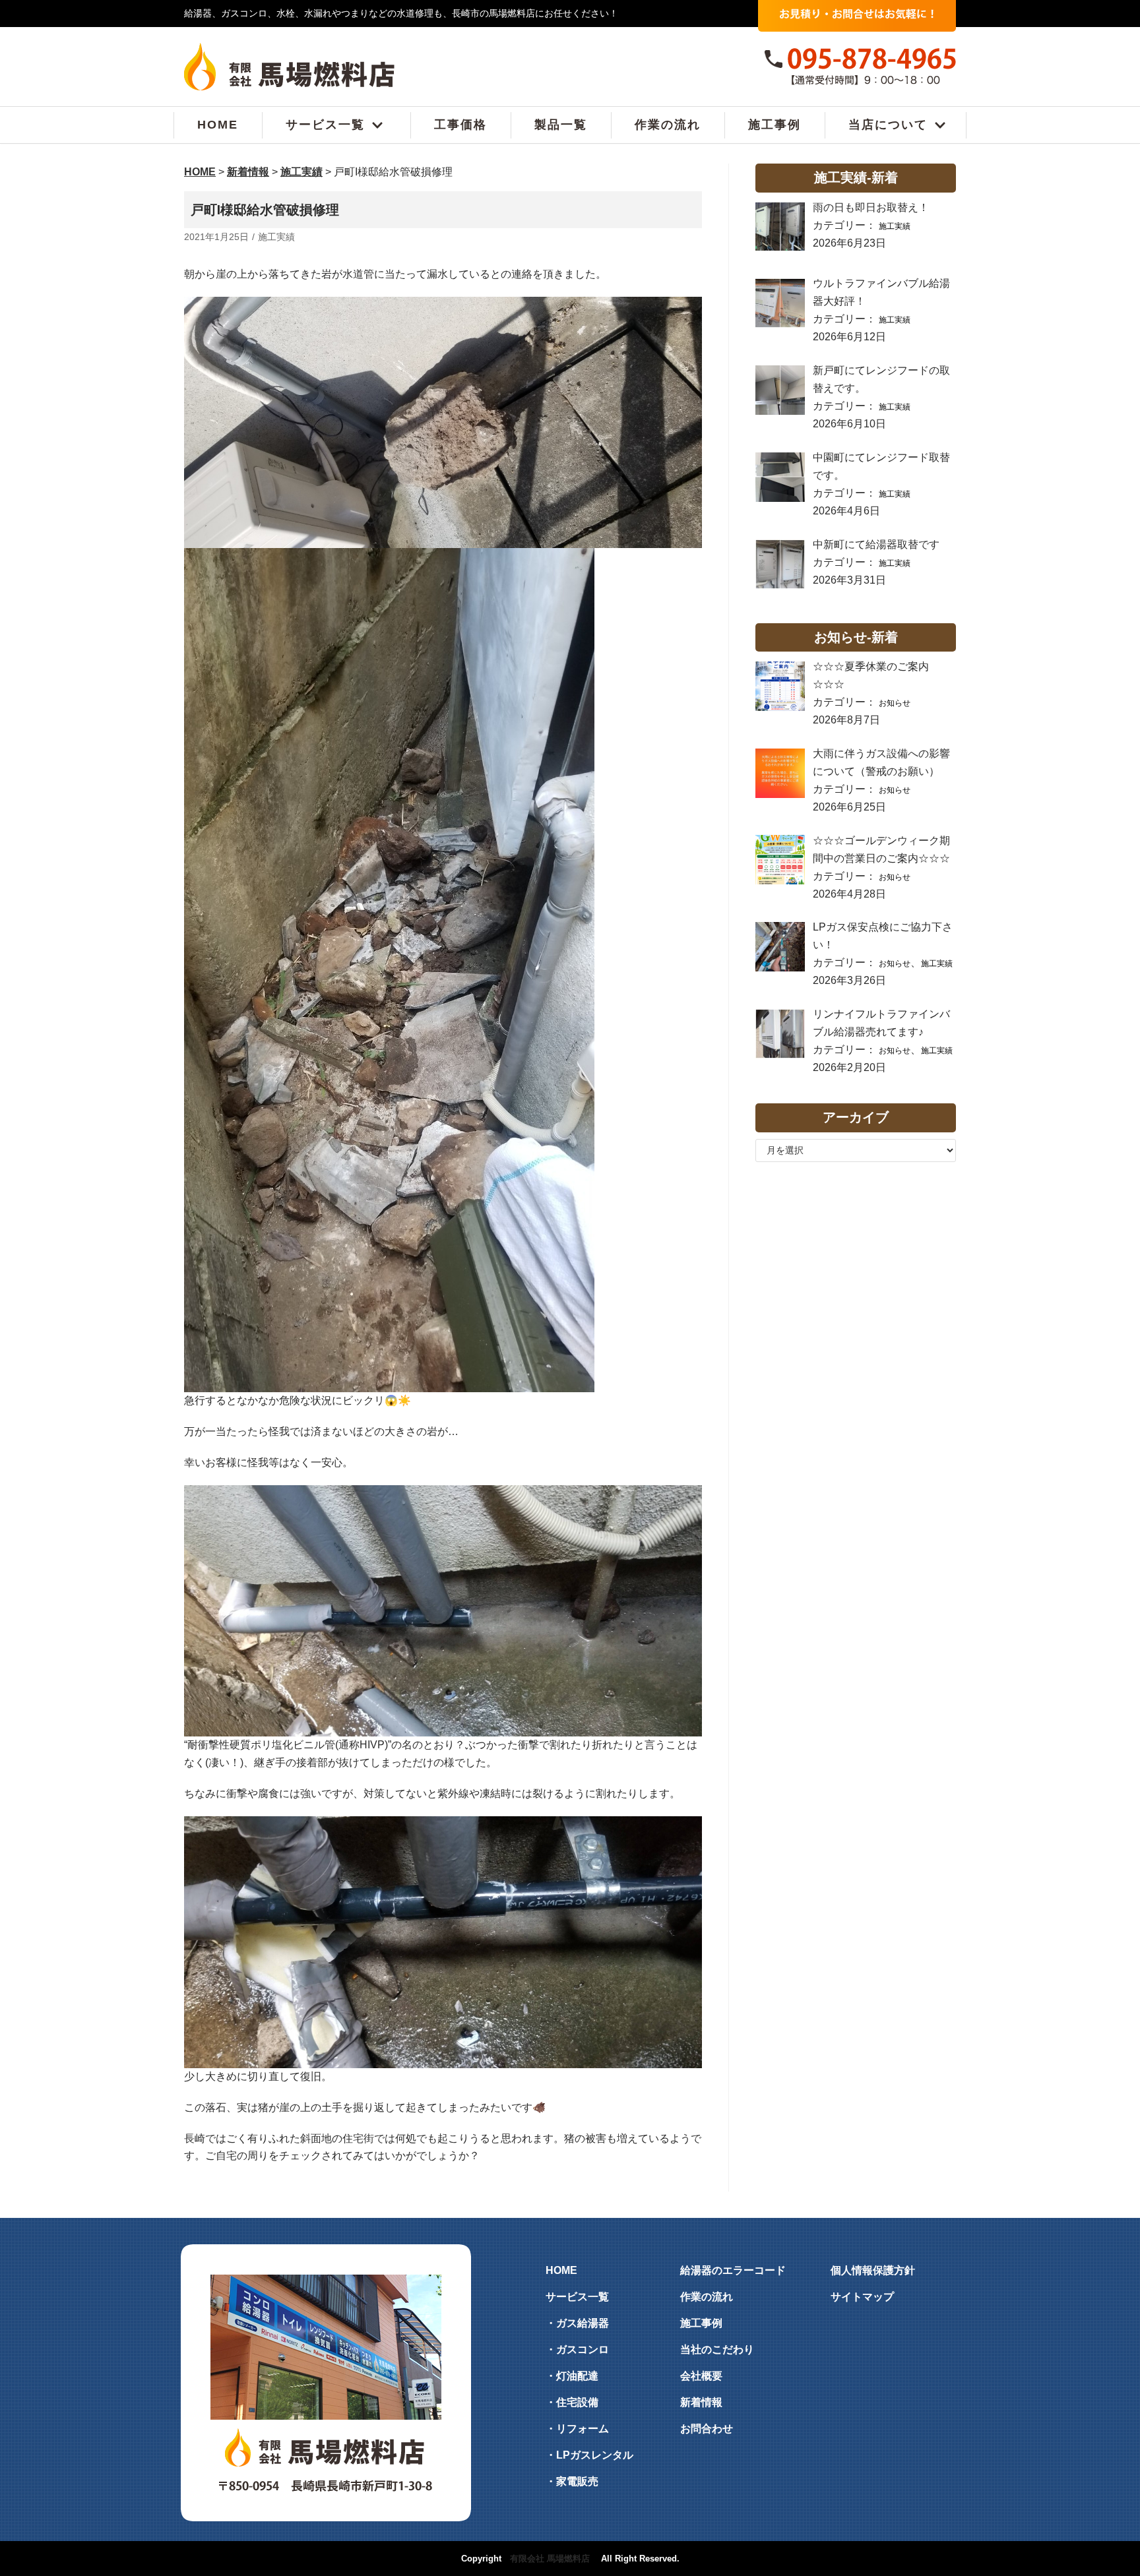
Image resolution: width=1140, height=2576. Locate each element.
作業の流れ (668, 125)
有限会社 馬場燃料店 (550, 2559)
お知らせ (895, 703)
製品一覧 (561, 125)
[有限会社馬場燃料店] (289, 67)
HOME (218, 125)
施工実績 (276, 237)
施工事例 (775, 125)
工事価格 (460, 125)
